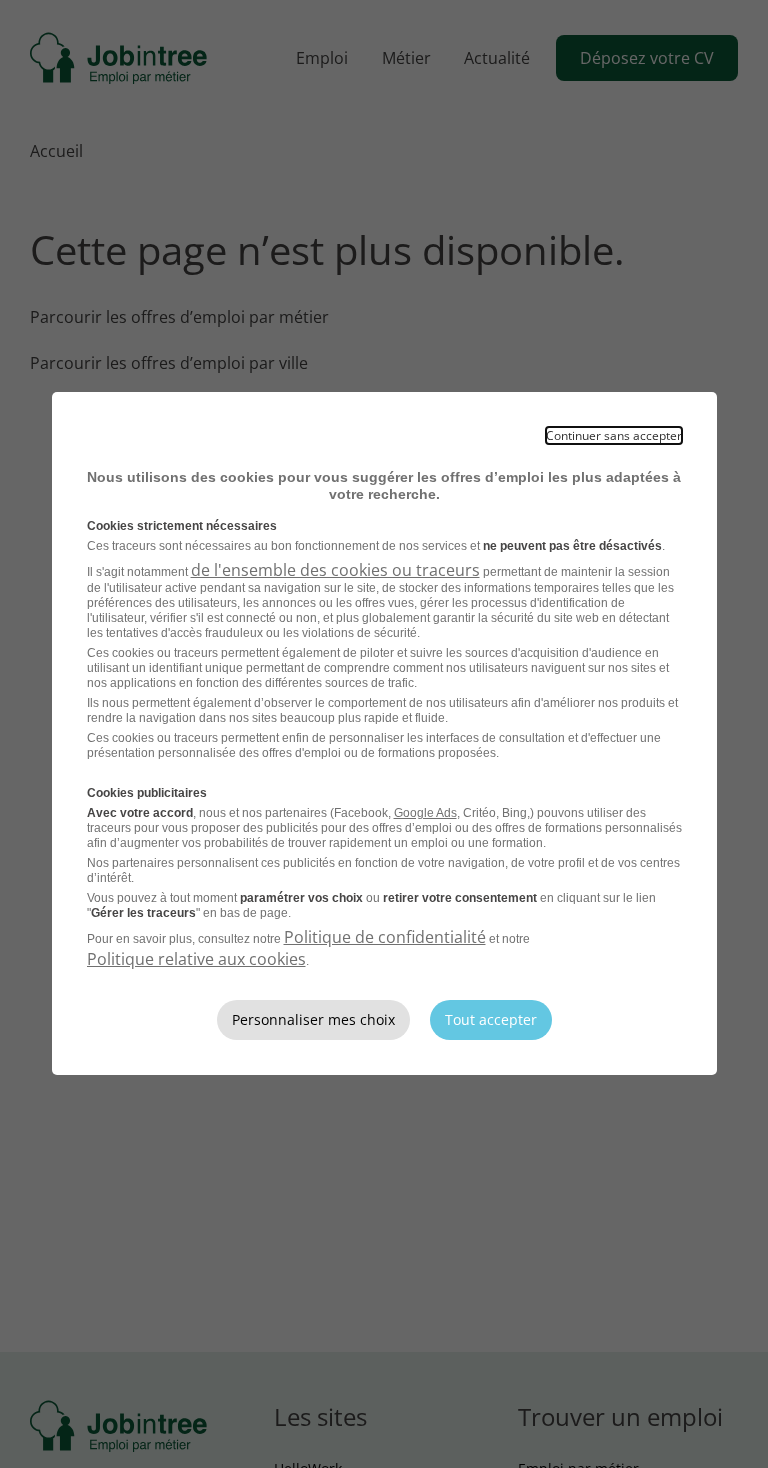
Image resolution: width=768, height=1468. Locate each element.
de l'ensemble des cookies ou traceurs (335, 570)
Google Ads (425, 813)
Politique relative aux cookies (196, 959)
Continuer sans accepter (614, 435)
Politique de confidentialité (385, 937)
